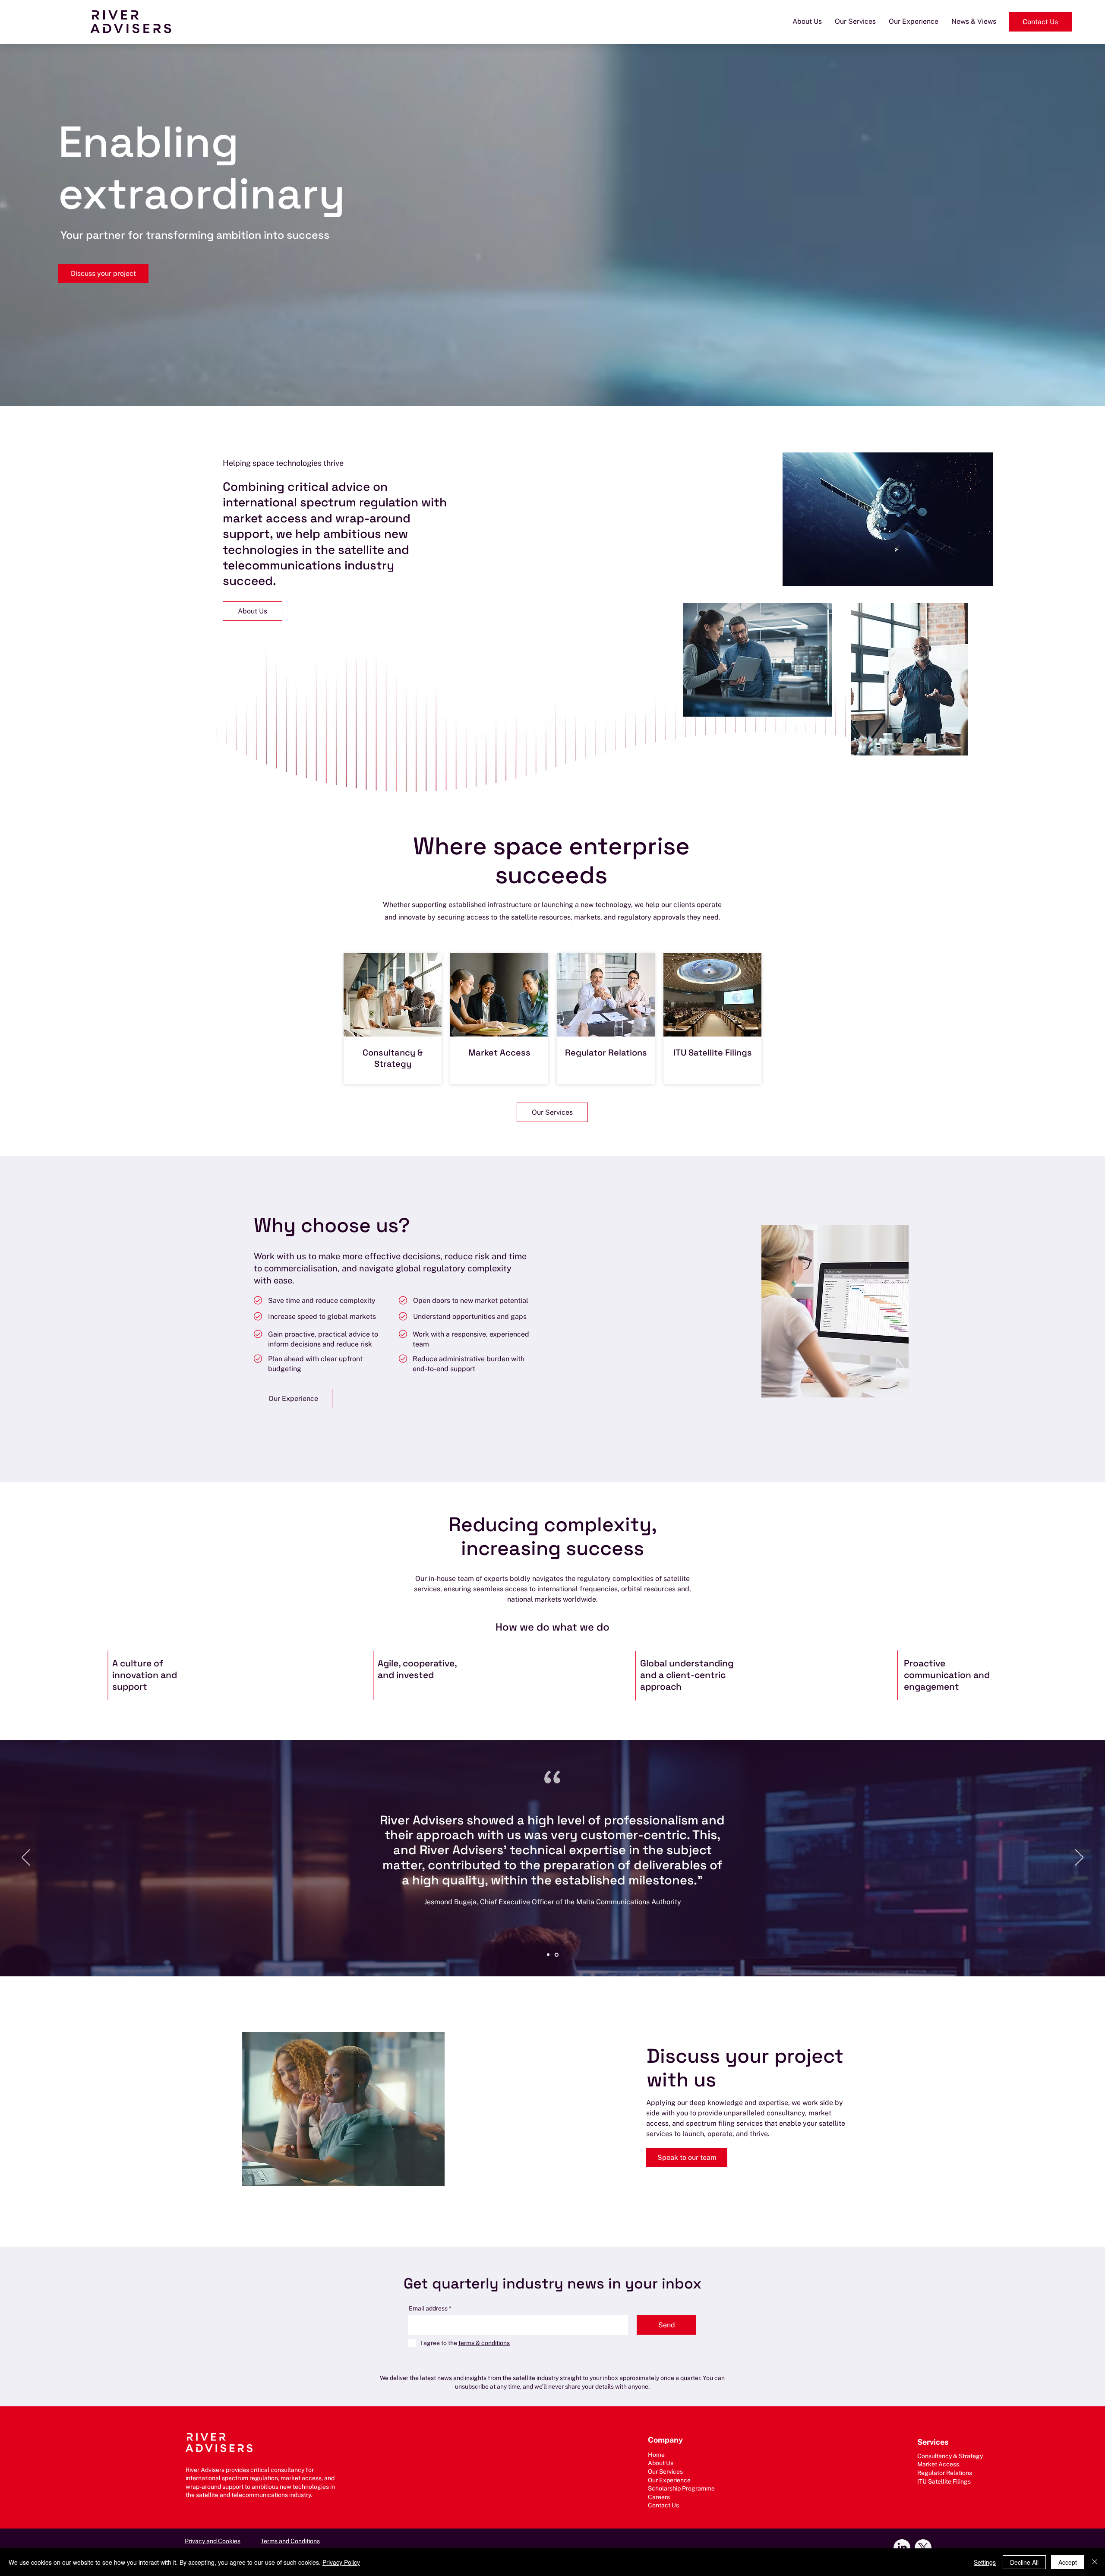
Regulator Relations (606, 1053)
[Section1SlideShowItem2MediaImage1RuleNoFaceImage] (557, 1955)
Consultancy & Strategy (393, 1058)
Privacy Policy (341, 2562)
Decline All (1024, 2562)
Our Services (665, 2472)
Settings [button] (985, 2562)
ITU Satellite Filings (713, 1053)
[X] (923, 2548)
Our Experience (669, 2480)
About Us (661, 2463)
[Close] (1095, 2562)
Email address (428, 2308)
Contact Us (663, 2505)
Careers (659, 2497)
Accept (1068, 2562)
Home (656, 2455)
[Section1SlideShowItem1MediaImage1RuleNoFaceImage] (549, 1955)
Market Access (499, 1053)
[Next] (1079, 1858)
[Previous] (26, 1858)
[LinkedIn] (902, 2548)
